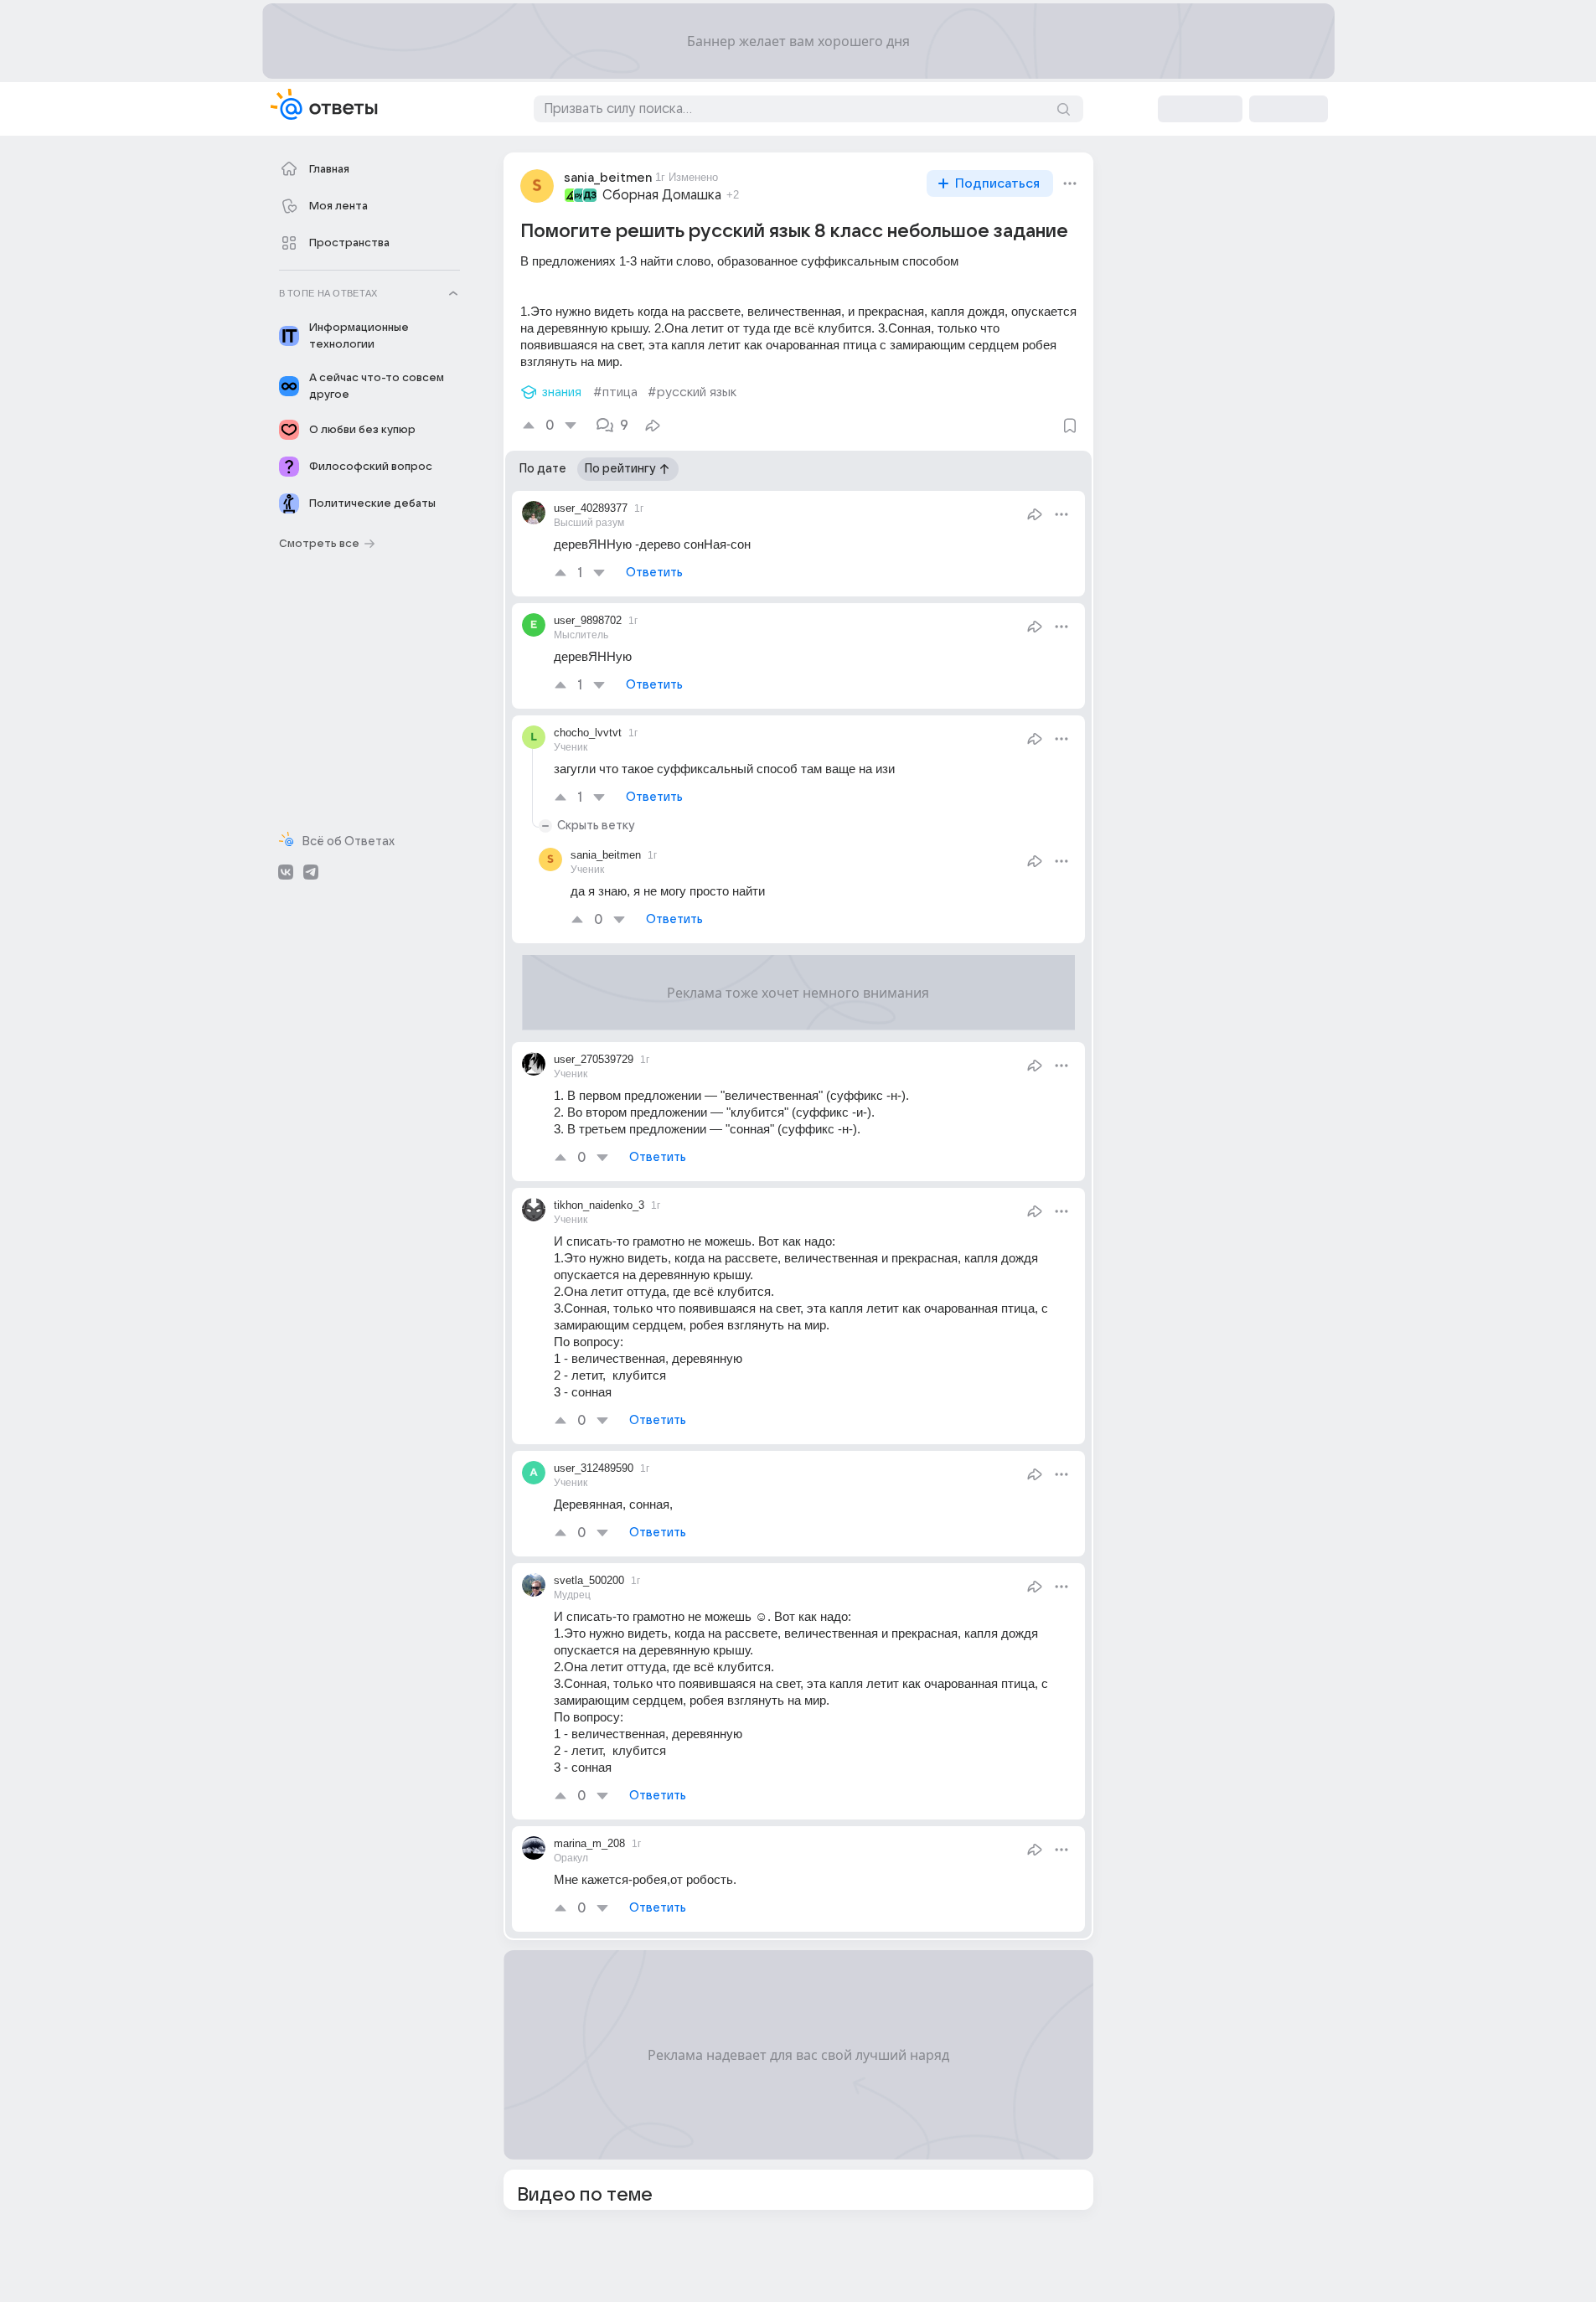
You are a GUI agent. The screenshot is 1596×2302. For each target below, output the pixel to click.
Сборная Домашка (662, 195)
